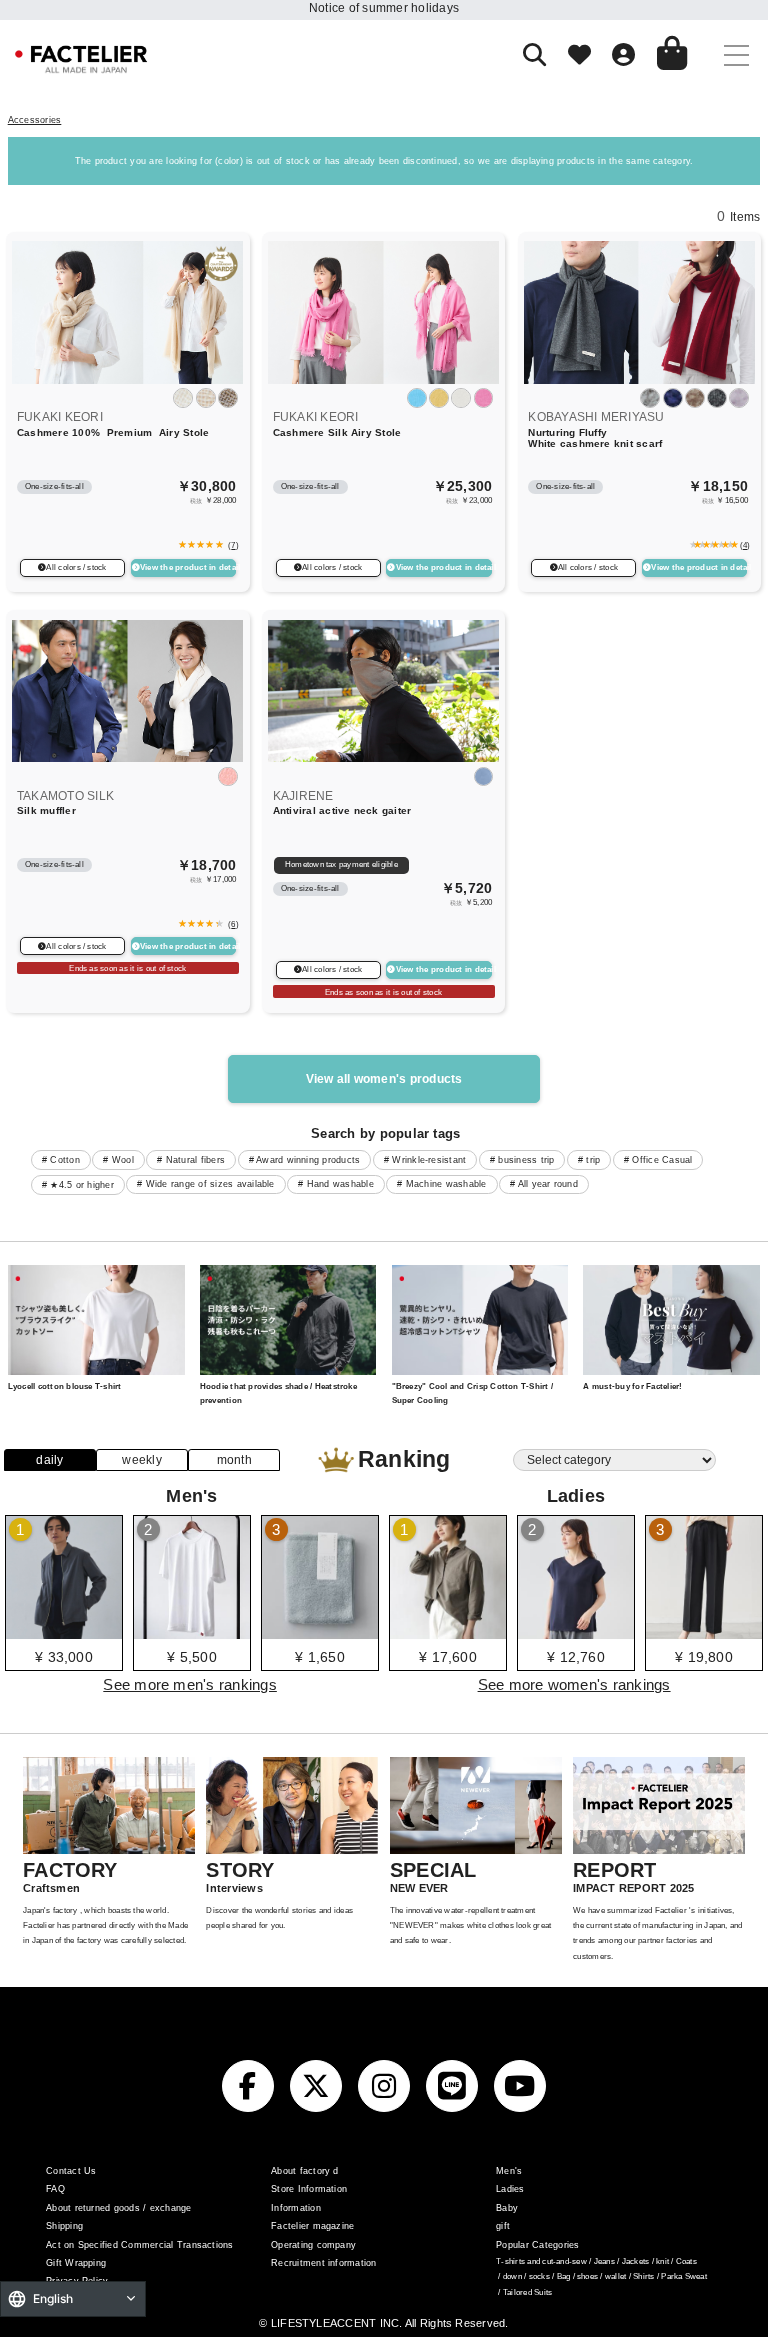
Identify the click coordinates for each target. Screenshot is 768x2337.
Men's (509, 2171)
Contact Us (71, 2171)
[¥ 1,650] (319, 1632)
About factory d (305, 2171)
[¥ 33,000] (63, 1632)
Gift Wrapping (76, 2263)
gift (503, 2226)
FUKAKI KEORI (60, 417)
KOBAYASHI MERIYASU (596, 417)
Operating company (313, 2245)
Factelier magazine (312, 2226)
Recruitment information (324, 2263)
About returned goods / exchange (118, 2208)
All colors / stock (76, 567)
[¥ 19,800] (703, 1632)
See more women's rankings (574, 1684)
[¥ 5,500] (191, 1632)
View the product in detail (188, 567)
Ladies (510, 2189)
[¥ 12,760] (575, 1632)
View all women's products (384, 1079)
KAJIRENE (303, 796)
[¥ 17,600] (447, 1632)
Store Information (309, 2189)
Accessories (35, 120)
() (231, 545)
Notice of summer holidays (384, 8)
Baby (507, 2208)
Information (296, 2208)
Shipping (64, 2226)
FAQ (55, 2189)
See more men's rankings (190, 1684)
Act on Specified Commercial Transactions (140, 2245)
